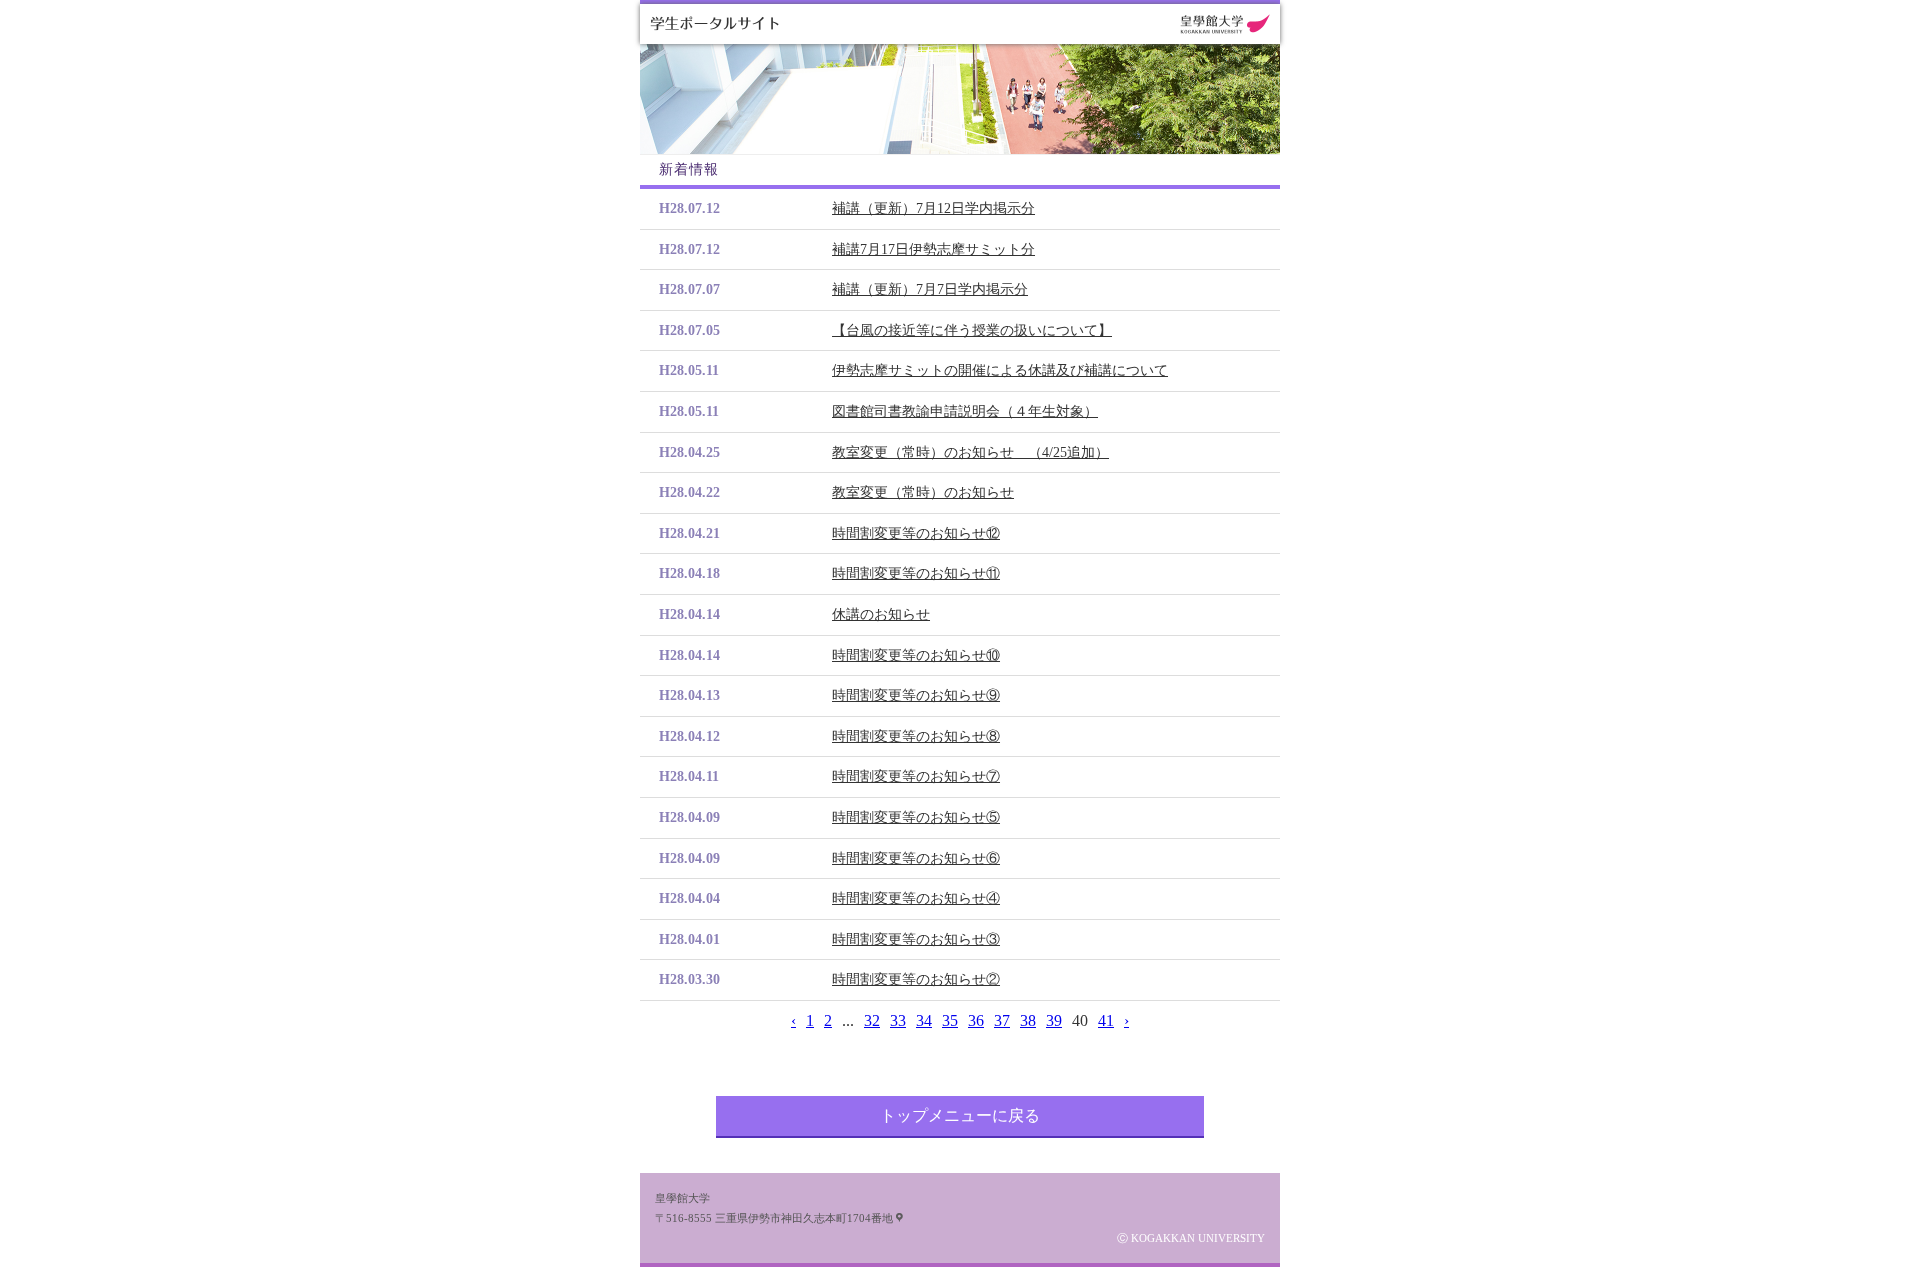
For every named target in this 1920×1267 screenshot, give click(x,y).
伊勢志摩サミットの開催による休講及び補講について (1000, 370)
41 (1106, 1020)
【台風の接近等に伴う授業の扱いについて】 (972, 330)
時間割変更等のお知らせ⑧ (916, 736)
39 (1054, 1020)
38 (1028, 1020)
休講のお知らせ (881, 614)
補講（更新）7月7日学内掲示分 (930, 289)
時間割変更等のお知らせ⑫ (916, 533)
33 (898, 1020)
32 (872, 1020)
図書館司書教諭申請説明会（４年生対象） (965, 411)
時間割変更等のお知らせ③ (916, 939)
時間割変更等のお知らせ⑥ (916, 858)
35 (950, 1020)
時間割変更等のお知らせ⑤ (916, 817)
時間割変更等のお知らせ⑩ (916, 655)
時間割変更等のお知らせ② (916, 979)
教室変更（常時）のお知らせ (923, 492)
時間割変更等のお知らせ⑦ (916, 776)
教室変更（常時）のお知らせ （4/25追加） (970, 452)
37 (1002, 1020)
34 (924, 1020)
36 (976, 1020)
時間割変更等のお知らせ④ (916, 898)
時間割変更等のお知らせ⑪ (916, 573)
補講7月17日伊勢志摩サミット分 (933, 249)
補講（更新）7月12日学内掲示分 (933, 208)
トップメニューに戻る (960, 1115)
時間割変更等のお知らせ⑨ (916, 695)
